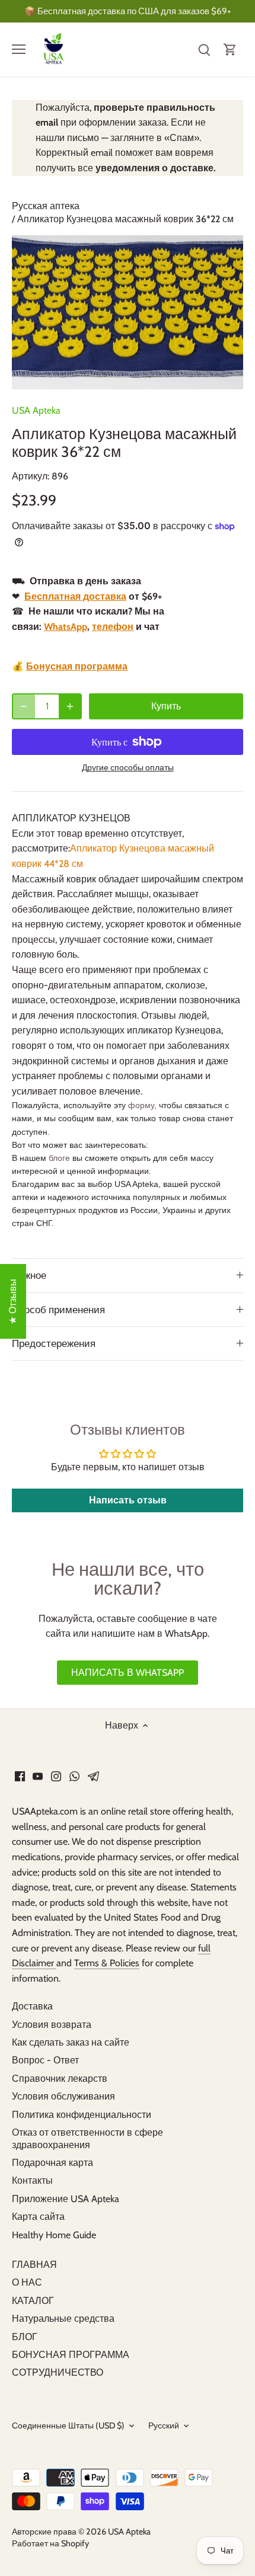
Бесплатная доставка (75, 596)
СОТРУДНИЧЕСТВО (58, 2372)
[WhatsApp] (74, 1776)
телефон (113, 627)
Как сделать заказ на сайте (71, 2042)
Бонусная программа (77, 666)
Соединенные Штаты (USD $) (68, 2426)
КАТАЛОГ (33, 2301)
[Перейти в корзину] (230, 49)
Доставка (32, 2006)
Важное (29, 1275)
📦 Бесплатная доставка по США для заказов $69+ (128, 11)
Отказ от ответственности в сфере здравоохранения (87, 2139)
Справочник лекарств (60, 2079)
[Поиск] (204, 49)
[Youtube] (38, 1776)
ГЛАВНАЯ (34, 2265)
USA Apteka (36, 410)
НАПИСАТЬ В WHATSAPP (128, 1673)
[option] (128, 312)
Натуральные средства (63, 2319)
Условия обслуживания (63, 2096)
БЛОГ (25, 2337)
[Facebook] (20, 1776)
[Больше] (70, 706)
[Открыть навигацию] (19, 49)
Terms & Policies (107, 1963)
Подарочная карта (52, 2163)
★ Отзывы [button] (13, 1301)
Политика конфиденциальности (82, 2115)
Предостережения (54, 1343)
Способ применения (58, 1310)
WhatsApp (66, 627)
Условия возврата (52, 2025)
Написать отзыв (128, 1500)
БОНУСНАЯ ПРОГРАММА (71, 2355)
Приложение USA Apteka (66, 2199)
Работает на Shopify (50, 2543)
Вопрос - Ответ (45, 2060)
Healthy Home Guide (54, 2235)
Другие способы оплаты (128, 768)
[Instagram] (56, 1776)
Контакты (32, 2180)
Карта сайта (38, 2217)
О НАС (27, 2282)
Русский (164, 2426)
